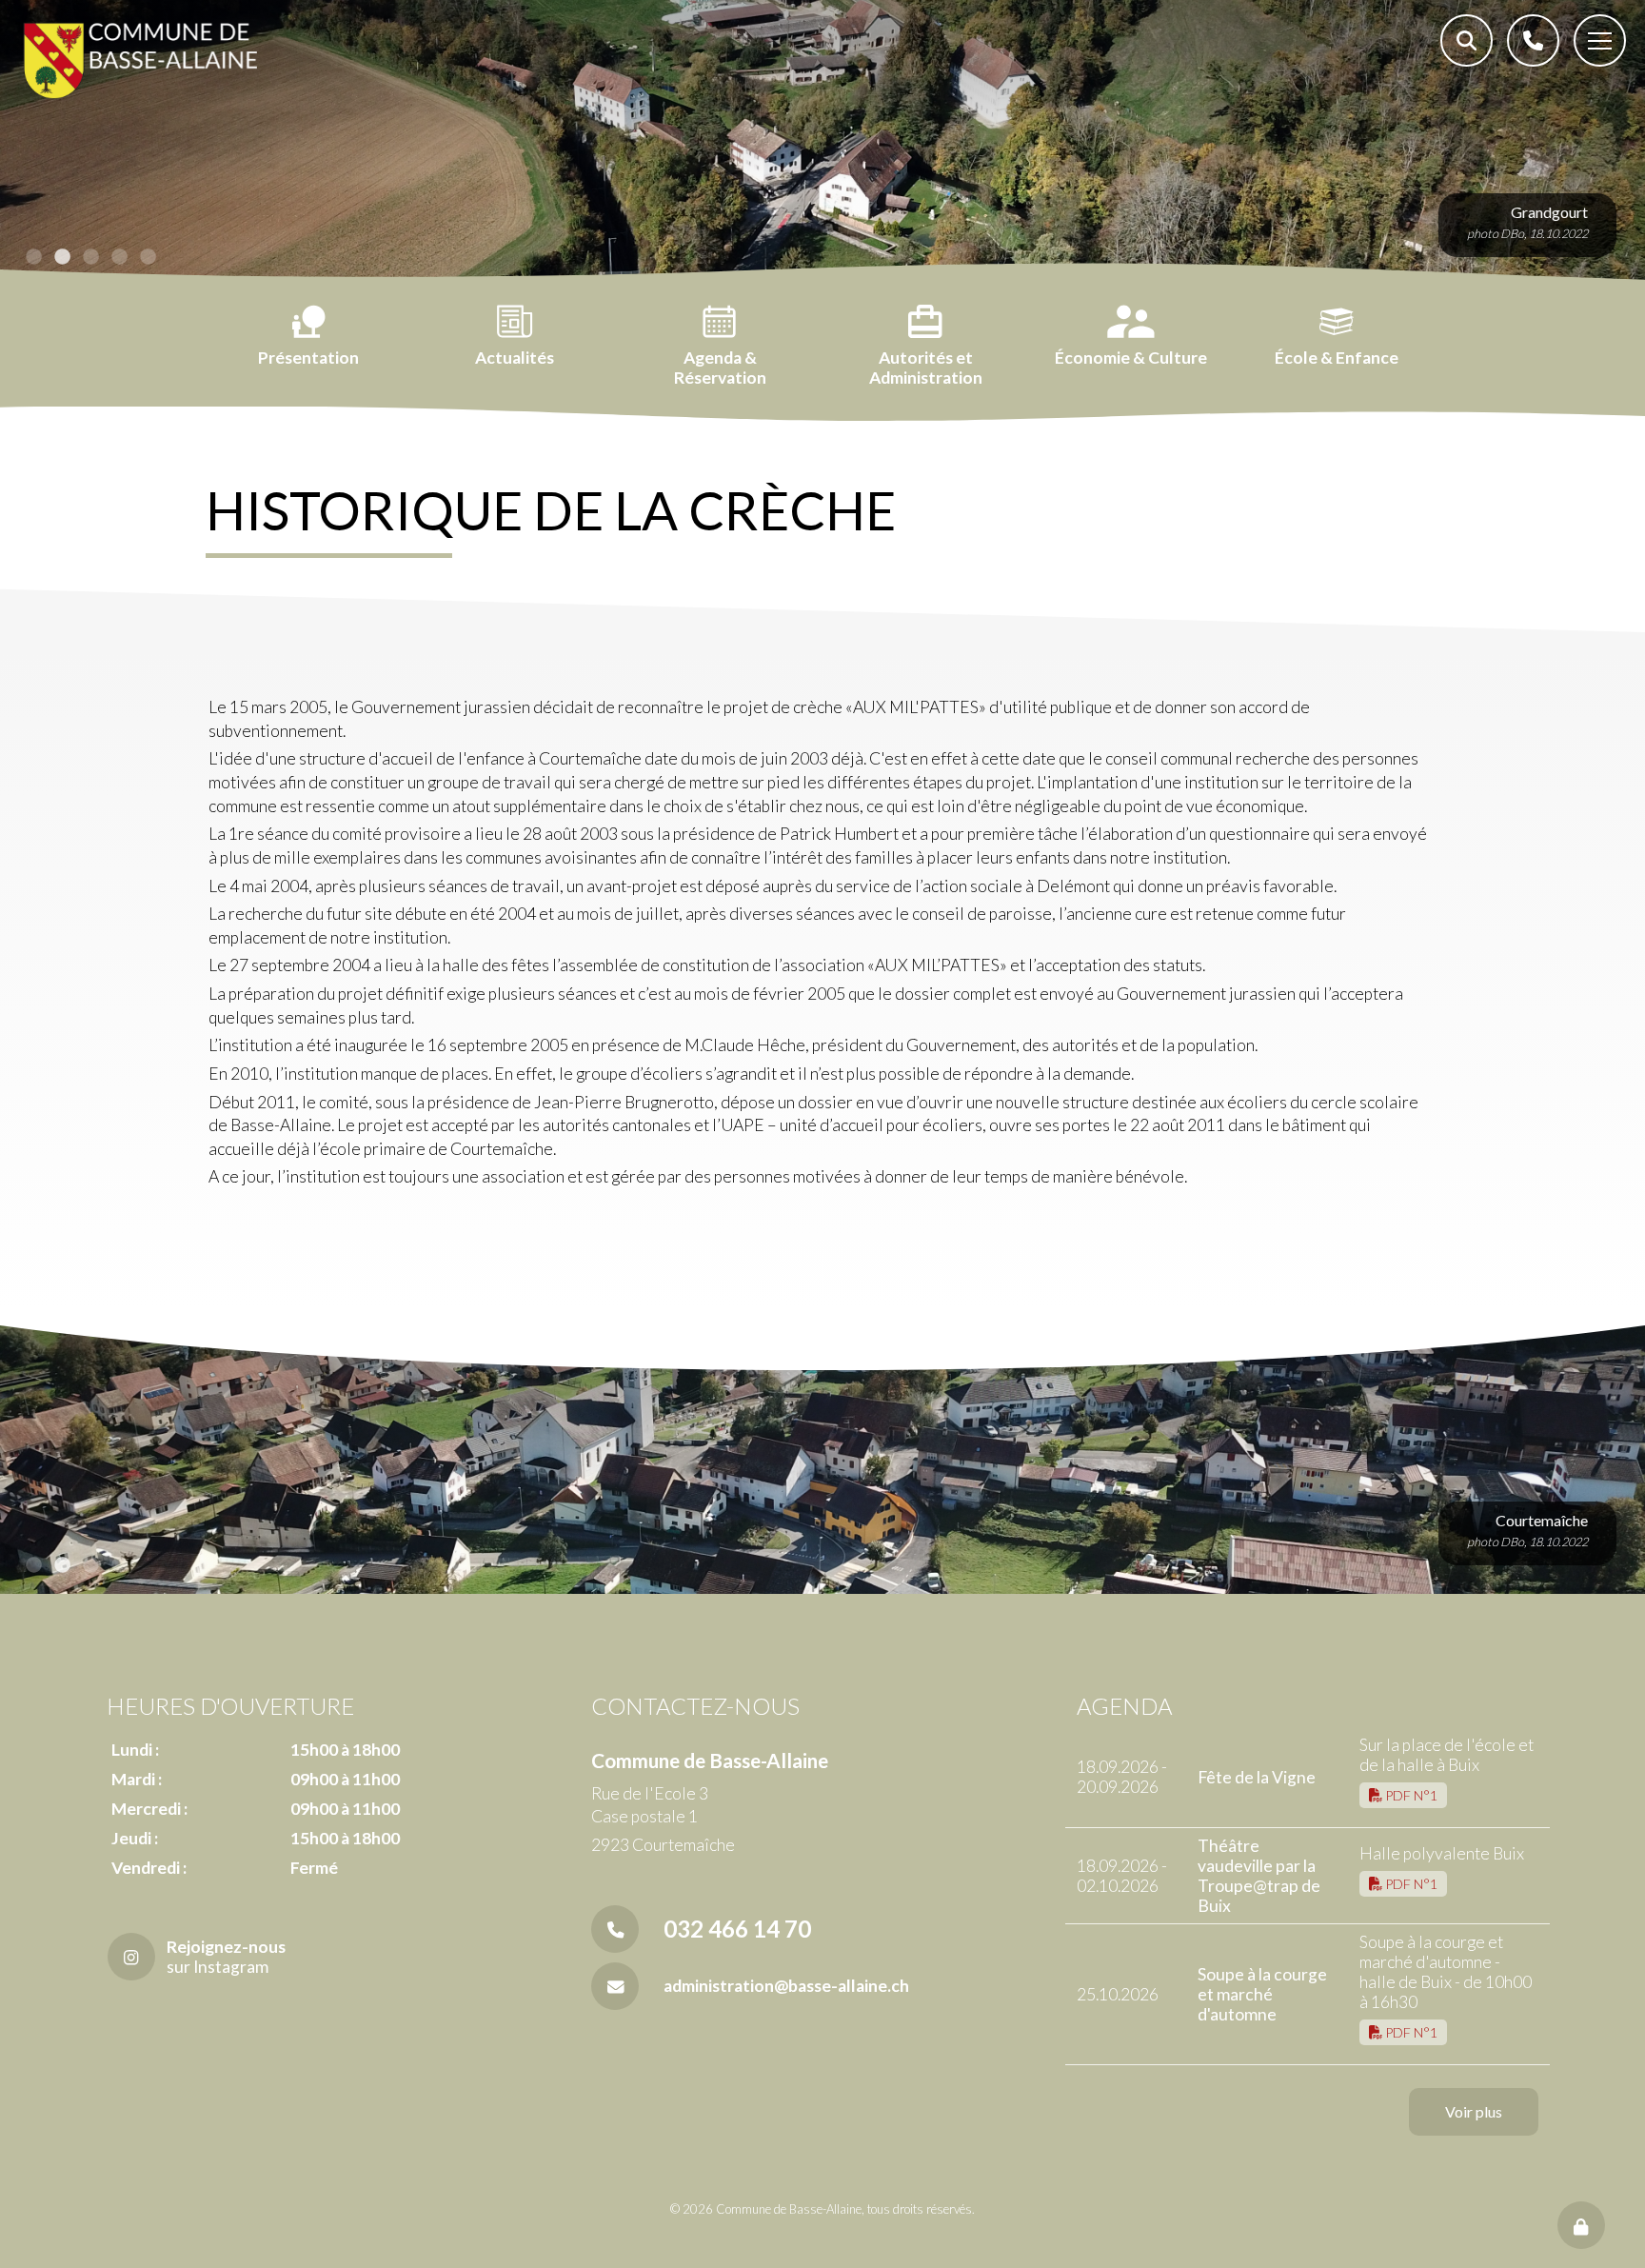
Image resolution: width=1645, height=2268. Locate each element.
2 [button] (62, 257)
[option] (822, 143)
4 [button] (119, 257)
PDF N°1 (1410, 1795)
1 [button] (33, 257)
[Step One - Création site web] (822, 2248)
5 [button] (148, 257)
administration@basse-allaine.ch (786, 1986)
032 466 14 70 (737, 1929)
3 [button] (90, 257)
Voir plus (1474, 2111)
